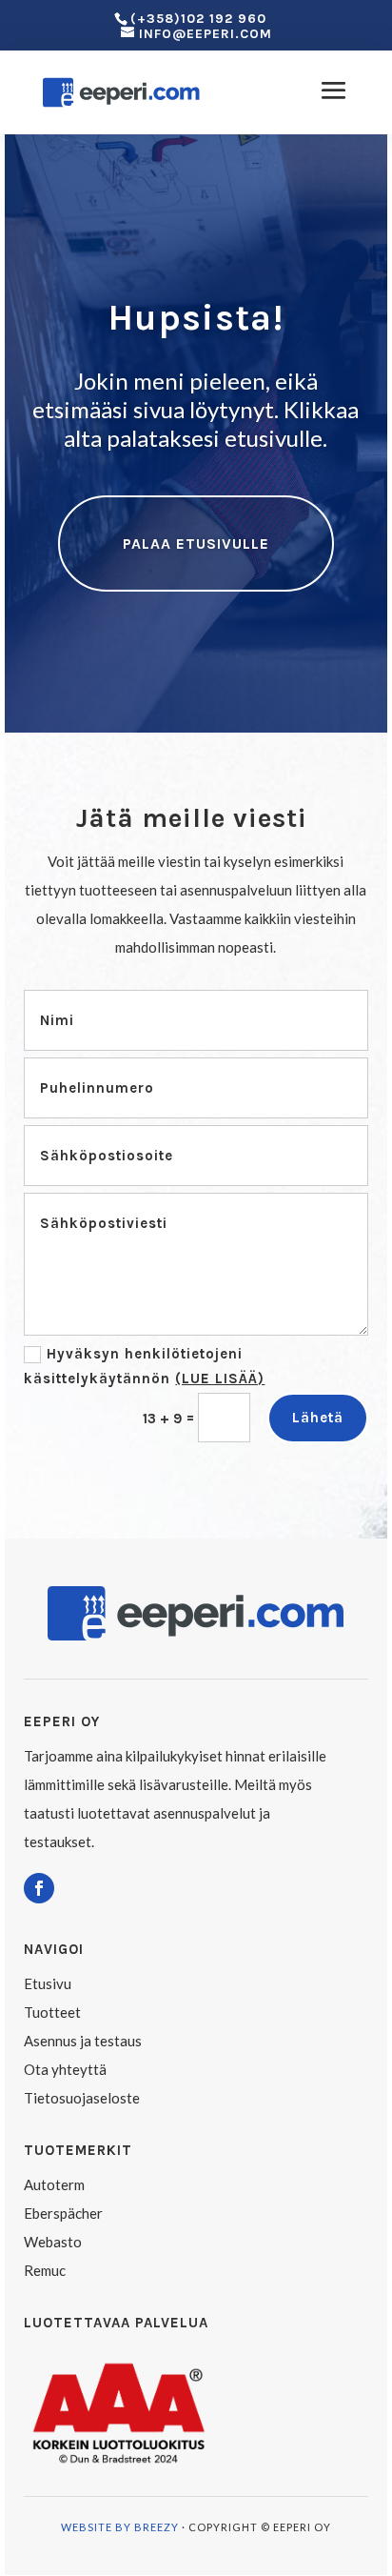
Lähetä (318, 1418)
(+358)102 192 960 (198, 19)
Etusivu (48, 1983)
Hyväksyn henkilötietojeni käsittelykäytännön (144, 1366)
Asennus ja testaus (83, 2041)
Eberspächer (63, 2213)
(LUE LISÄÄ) (220, 1379)
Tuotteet (52, 2012)
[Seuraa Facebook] (39, 1888)
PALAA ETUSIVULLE (196, 543)
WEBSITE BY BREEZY (120, 2527)
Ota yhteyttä (65, 2069)
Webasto (53, 2242)
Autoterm (54, 2184)
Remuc (45, 2270)
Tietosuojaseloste (82, 2098)
